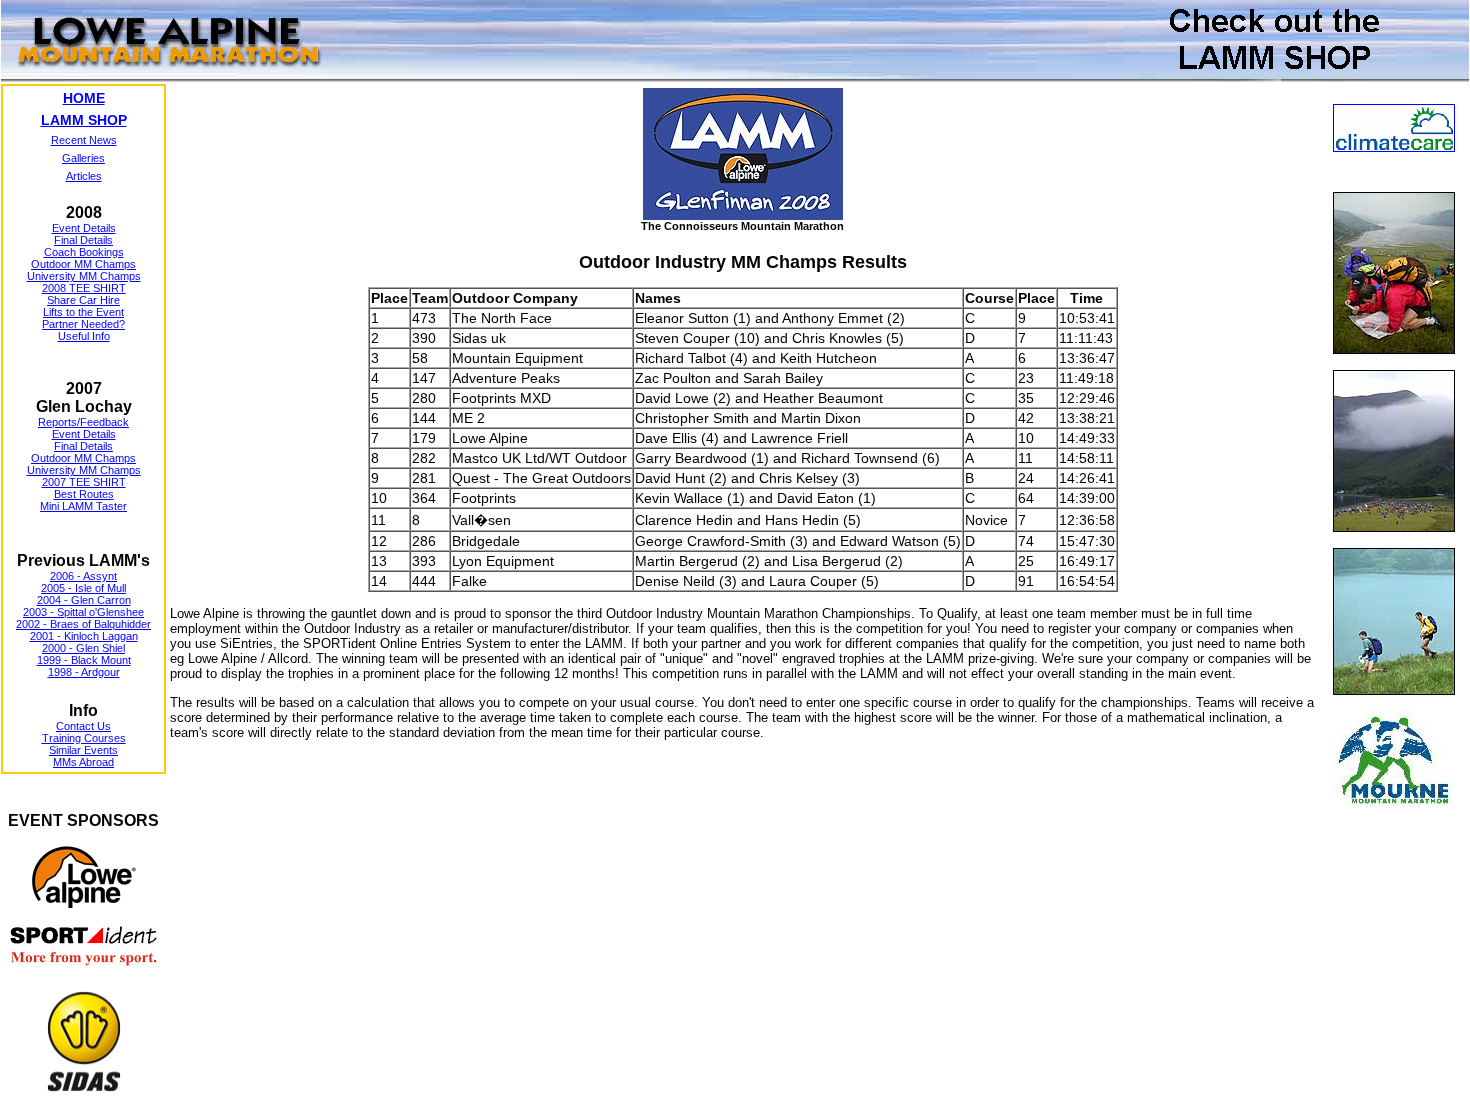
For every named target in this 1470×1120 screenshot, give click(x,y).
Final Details (83, 240)
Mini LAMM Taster (83, 506)
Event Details (84, 228)
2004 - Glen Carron (84, 600)
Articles (84, 176)
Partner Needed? (83, 324)
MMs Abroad (83, 762)
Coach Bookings (84, 252)
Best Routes (84, 494)
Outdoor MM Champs (83, 264)
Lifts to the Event (83, 312)
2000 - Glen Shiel (83, 648)
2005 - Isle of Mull (83, 588)
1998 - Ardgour (84, 672)
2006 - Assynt (83, 576)
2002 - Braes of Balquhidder (83, 624)
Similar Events (83, 750)
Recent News (84, 140)
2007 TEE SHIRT (84, 482)
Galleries (83, 158)
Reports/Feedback (83, 422)
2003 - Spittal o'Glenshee (83, 612)
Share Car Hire (83, 300)
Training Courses (84, 738)
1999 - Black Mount (84, 660)
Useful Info (84, 336)
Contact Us (83, 726)
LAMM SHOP (84, 120)
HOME (84, 98)
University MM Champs (84, 276)
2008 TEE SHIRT (84, 288)
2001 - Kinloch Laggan (84, 636)
